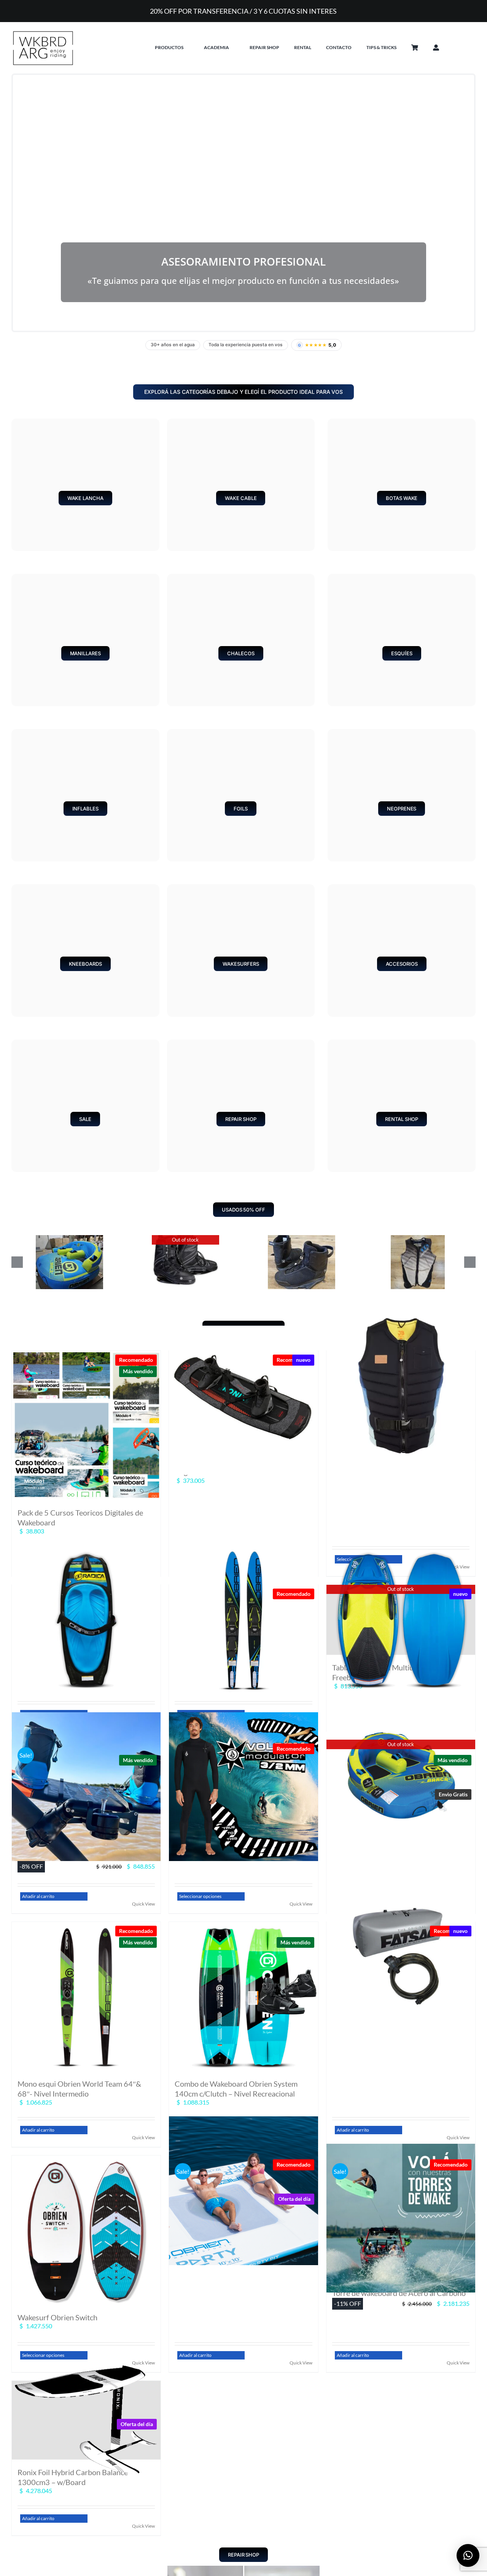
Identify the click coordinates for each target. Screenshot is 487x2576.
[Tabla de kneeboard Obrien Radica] (86, 1620)
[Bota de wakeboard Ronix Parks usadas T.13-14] (302, 1239)
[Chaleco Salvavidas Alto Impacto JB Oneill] (401, 1386)
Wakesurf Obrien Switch (57, 2317)
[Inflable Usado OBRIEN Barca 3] (69, 1239)
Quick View (143, 1904)
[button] (468, 48)
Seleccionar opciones (200, 1896)
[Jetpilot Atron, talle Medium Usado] (418, 1239)
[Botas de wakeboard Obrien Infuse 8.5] (185, 1239)
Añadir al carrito (38, 1896)
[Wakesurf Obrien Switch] (86, 2230)
